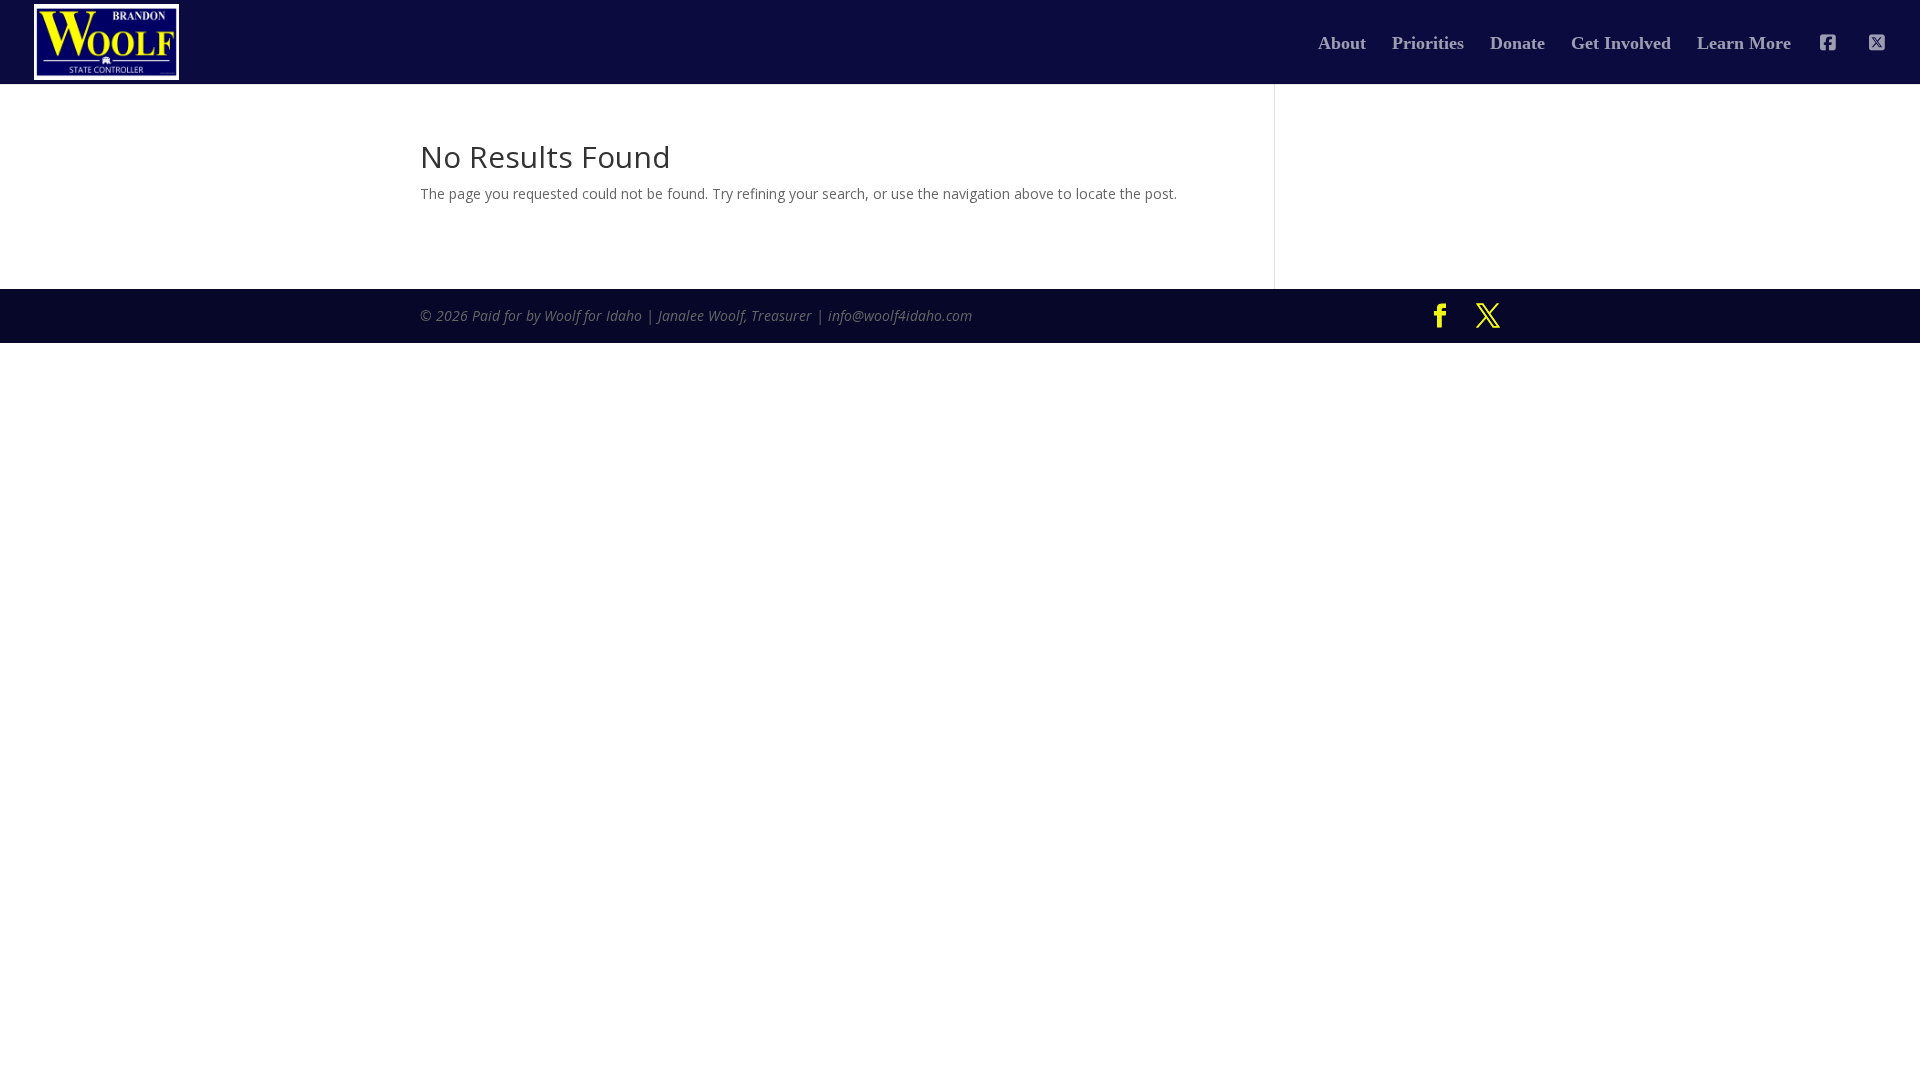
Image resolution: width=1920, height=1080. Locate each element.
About (1342, 44)
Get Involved (1621, 44)
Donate (1517, 44)
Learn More (1744, 44)
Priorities (1428, 44)
